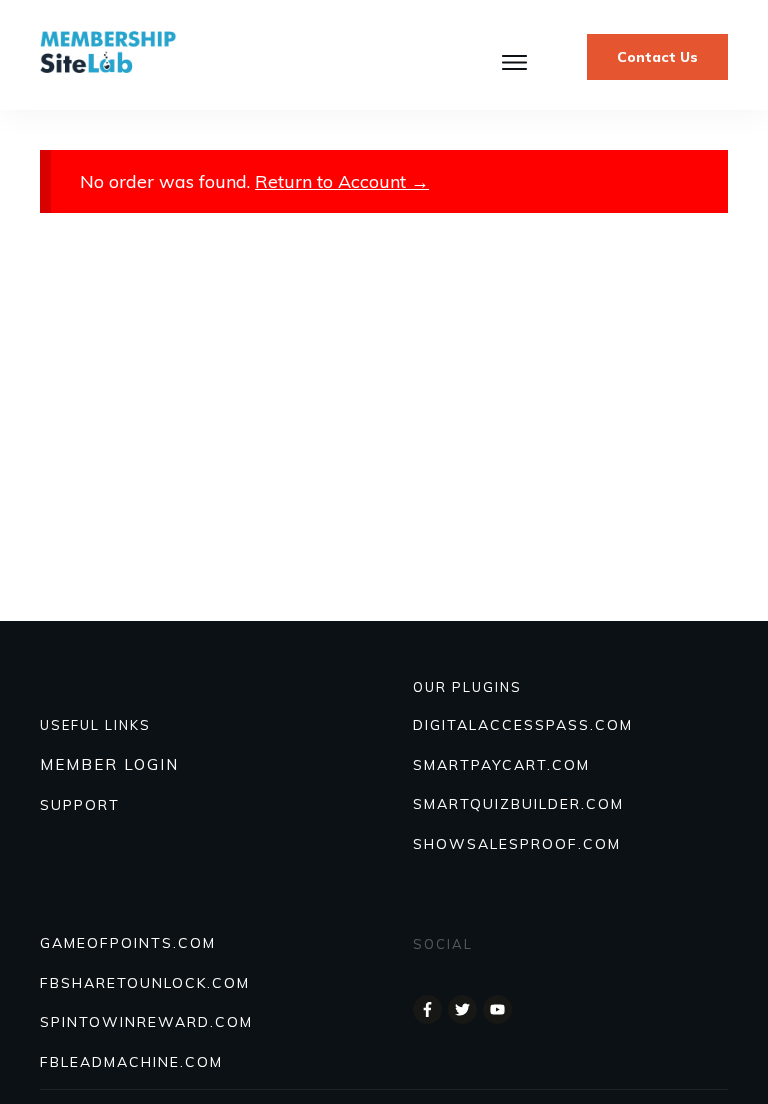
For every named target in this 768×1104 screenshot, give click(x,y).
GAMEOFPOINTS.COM (128, 943)
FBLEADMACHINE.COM (131, 1062)
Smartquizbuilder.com (518, 804)
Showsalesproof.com (517, 844)
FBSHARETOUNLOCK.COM (145, 983)
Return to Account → (342, 181)
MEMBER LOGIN (109, 764)
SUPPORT (80, 805)
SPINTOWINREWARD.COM (146, 1022)
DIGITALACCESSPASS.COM (523, 725)
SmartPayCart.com (501, 765)
